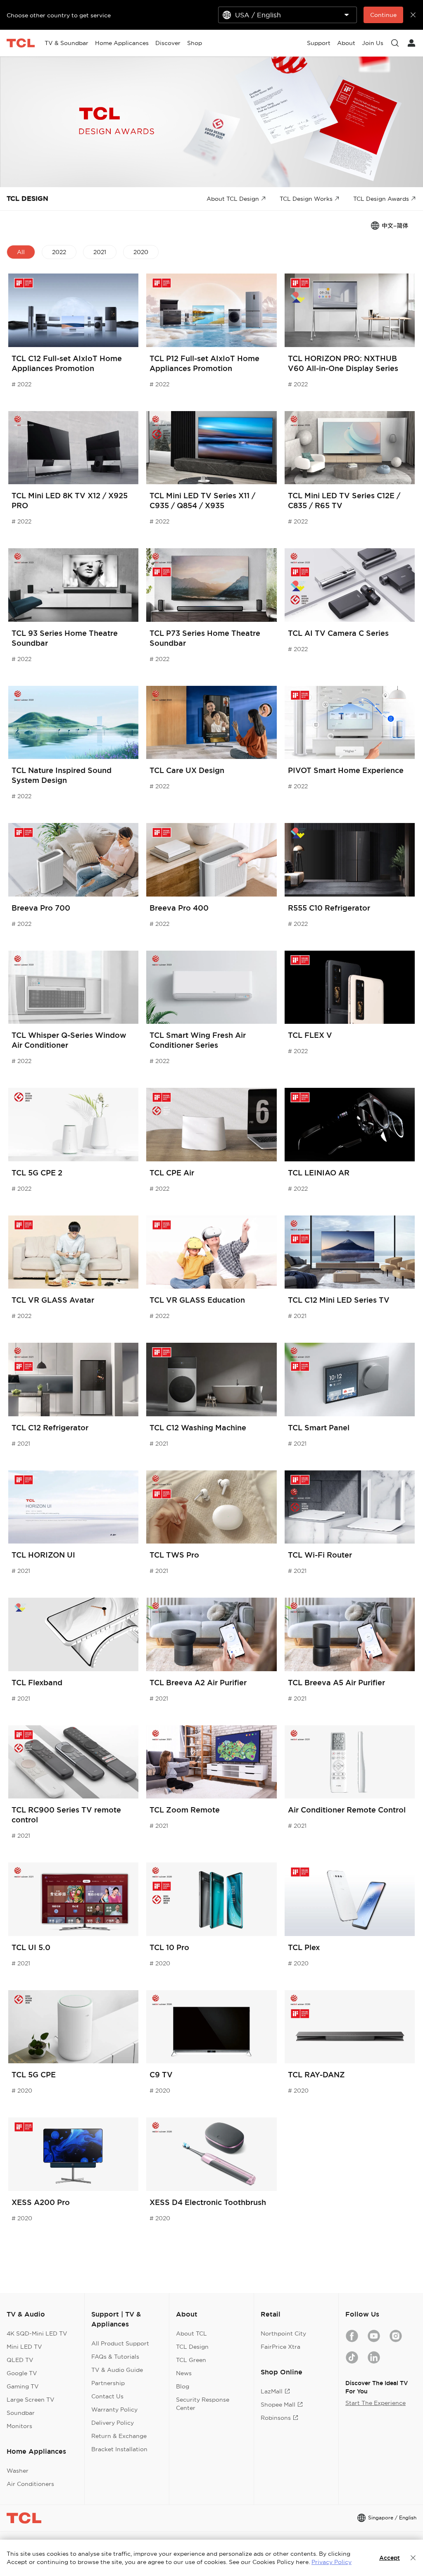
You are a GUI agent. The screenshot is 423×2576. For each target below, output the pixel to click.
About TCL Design (233, 199)
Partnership (108, 2383)
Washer (18, 2471)
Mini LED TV (24, 2347)
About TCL (191, 2333)
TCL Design (192, 2347)
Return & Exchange (119, 2436)
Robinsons (276, 2418)
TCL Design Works (306, 199)
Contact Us (107, 2396)
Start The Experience (375, 2403)
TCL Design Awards (381, 199)
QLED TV (20, 2360)
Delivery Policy (113, 2423)
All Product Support (120, 2343)
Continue (383, 15)
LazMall (272, 2391)
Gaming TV (23, 2386)
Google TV (22, 2373)
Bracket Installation (119, 2449)
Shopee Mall (278, 2405)
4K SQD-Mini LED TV (37, 2333)
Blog (183, 2386)
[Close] (413, 2558)
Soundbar (21, 2413)
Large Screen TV (31, 2400)
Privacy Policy (332, 2562)
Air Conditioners (30, 2484)
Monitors (19, 2426)
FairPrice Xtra (280, 2347)
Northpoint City (283, 2333)
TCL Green (191, 2360)
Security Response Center (203, 2404)
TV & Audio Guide (117, 2370)
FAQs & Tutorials (115, 2357)
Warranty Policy (114, 2409)
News (184, 2373)
